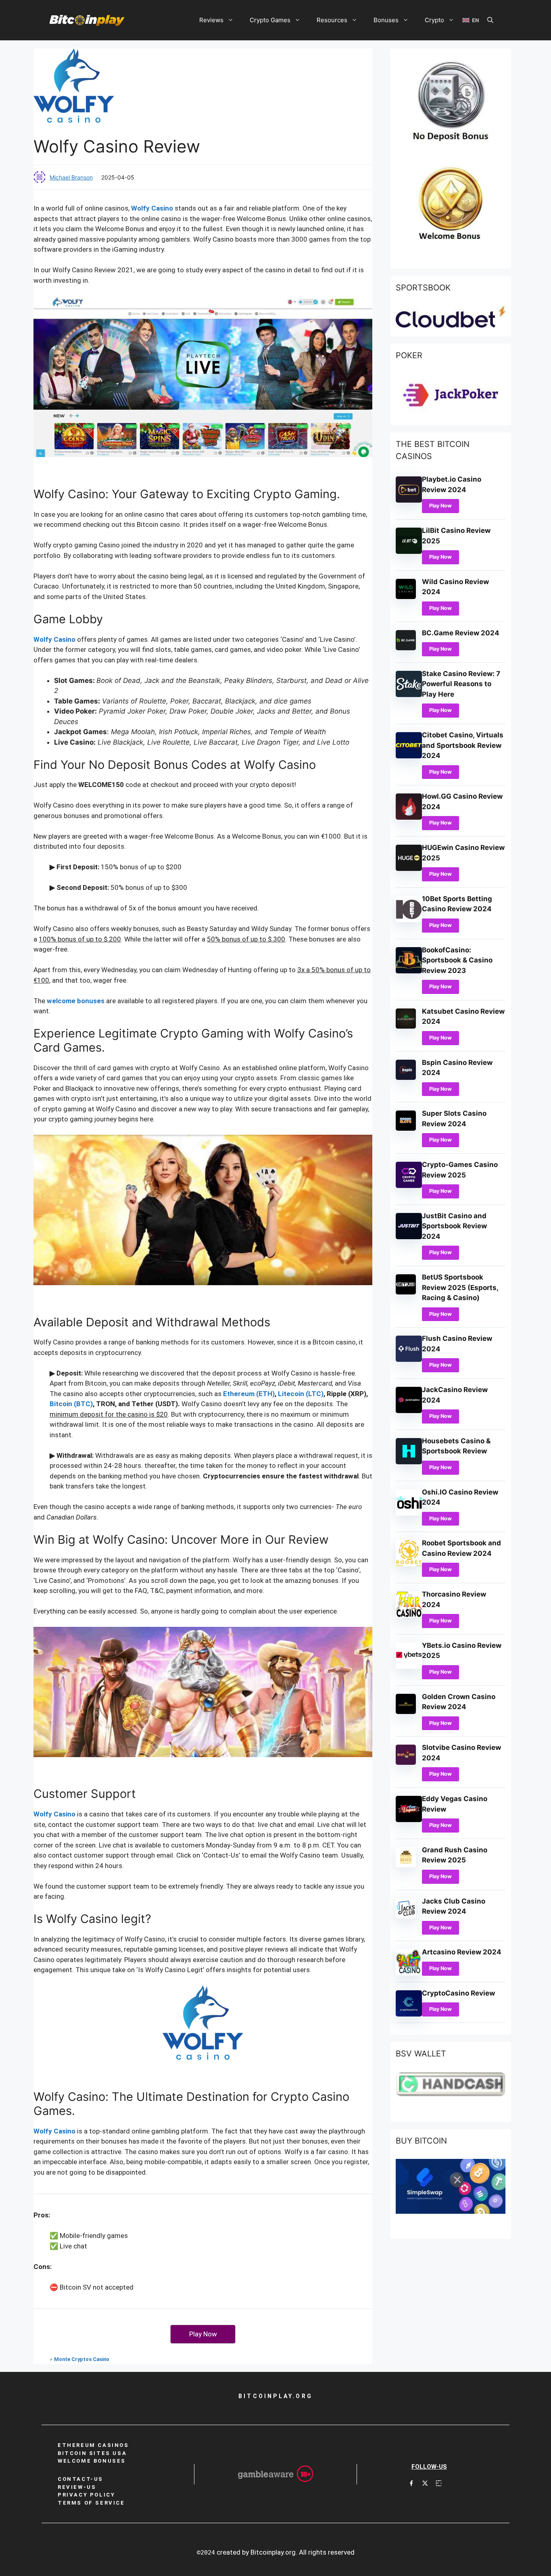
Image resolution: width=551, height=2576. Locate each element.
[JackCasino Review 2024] (409, 1411)
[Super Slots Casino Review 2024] (406, 1128)
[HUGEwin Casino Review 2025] (409, 868)
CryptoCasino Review (458, 1993)
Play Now (440, 506)
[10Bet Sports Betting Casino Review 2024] (409, 920)
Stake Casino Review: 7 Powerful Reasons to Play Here (461, 684)
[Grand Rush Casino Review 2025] (406, 1865)
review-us (77, 2487)
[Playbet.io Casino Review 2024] (409, 500)
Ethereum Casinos (93, 2445)
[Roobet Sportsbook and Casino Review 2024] (409, 1564)
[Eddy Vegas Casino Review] (409, 1820)
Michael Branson (71, 177)
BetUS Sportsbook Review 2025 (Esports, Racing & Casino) (460, 1287)
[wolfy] (203, 2032)
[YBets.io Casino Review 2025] (409, 1666)
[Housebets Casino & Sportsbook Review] (409, 1462)
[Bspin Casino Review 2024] (406, 1077)
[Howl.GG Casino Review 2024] (409, 817)
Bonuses (386, 20)
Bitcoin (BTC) (71, 1404)
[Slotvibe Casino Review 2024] (406, 1762)
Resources (332, 20)
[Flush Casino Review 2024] (409, 1359)
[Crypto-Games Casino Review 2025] (409, 1186)
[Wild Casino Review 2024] (406, 597)
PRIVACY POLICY (86, 2495)
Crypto (434, 20)
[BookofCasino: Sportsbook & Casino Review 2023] (409, 971)
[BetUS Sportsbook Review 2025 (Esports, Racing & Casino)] (406, 1292)
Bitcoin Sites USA (92, 2453)
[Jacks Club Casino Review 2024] (406, 1916)
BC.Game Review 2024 (461, 633)
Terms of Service (91, 2503)
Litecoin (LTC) (301, 1394)
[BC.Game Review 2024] (406, 648)
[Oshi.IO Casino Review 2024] (409, 1513)
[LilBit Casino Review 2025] (409, 551)
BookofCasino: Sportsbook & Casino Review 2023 (457, 960)
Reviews (211, 20)
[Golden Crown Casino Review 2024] (406, 1712)
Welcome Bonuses (92, 2461)
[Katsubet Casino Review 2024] (406, 1026)
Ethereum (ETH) (249, 1394)
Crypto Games (270, 20)
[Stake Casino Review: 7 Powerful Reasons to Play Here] (409, 695)
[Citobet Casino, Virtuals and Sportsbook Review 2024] (409, 756)
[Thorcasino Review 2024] (409, 1615)
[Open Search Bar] (490, 20)
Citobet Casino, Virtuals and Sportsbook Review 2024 (463, 745)
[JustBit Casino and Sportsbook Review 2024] (409, 1237)
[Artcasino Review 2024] (409, 1973)
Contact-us (80, 2479)
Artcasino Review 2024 (462, 1952)
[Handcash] (451, 2094)
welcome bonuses (76, 1001)
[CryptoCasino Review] (409, 2014)
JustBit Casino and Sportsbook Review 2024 (454, 1226)
